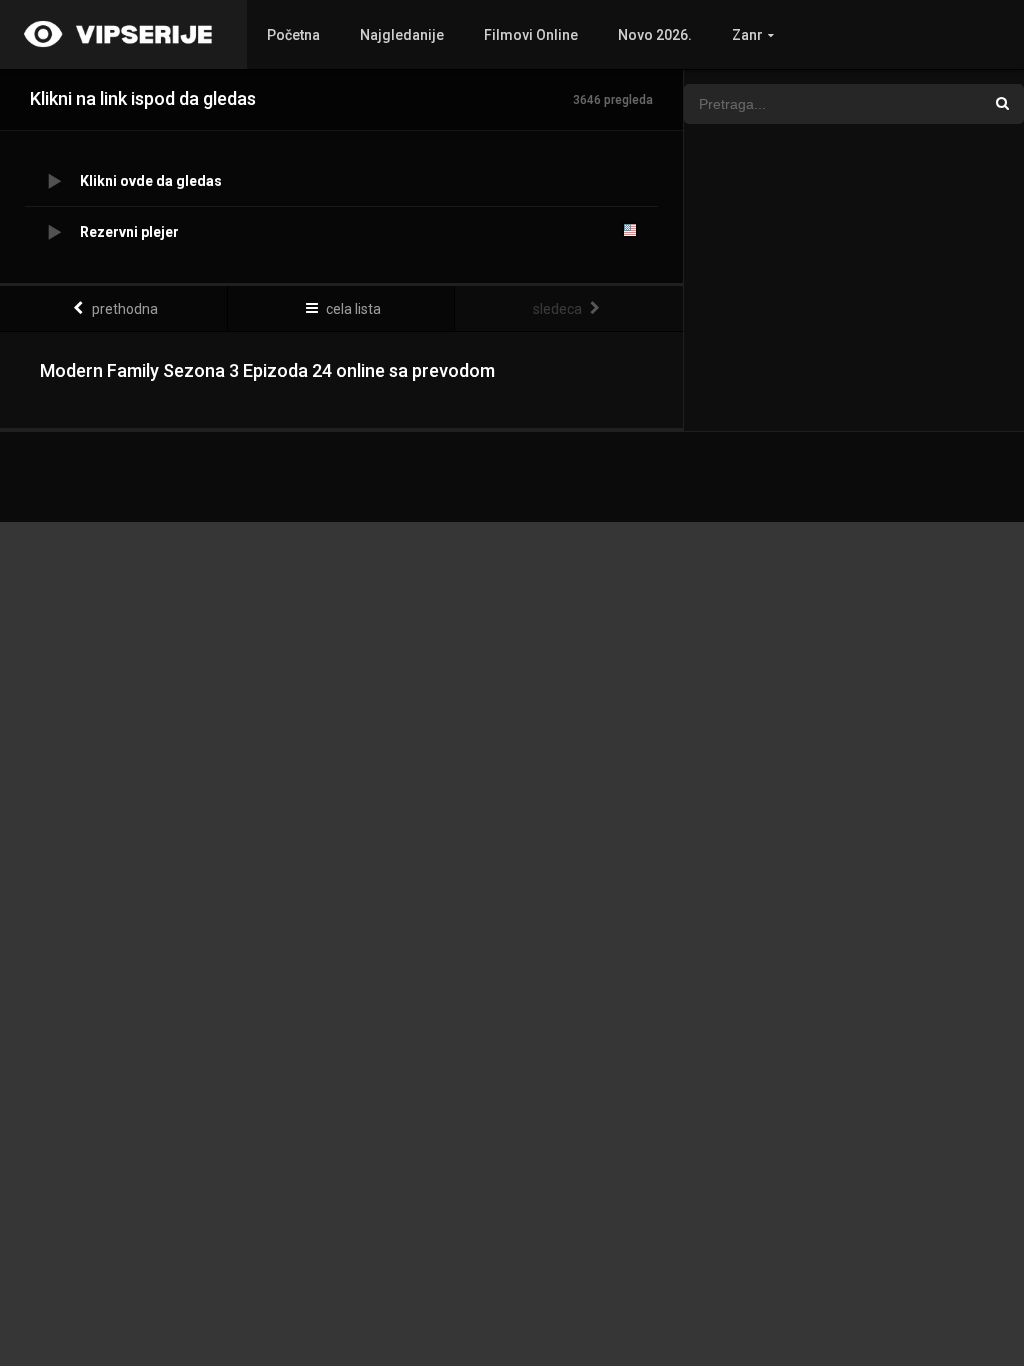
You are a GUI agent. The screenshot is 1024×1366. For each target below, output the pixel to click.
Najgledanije (402, 35)
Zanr (747, 35)
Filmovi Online (531, 35)
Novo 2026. (655, 35)
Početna (293, 35)
